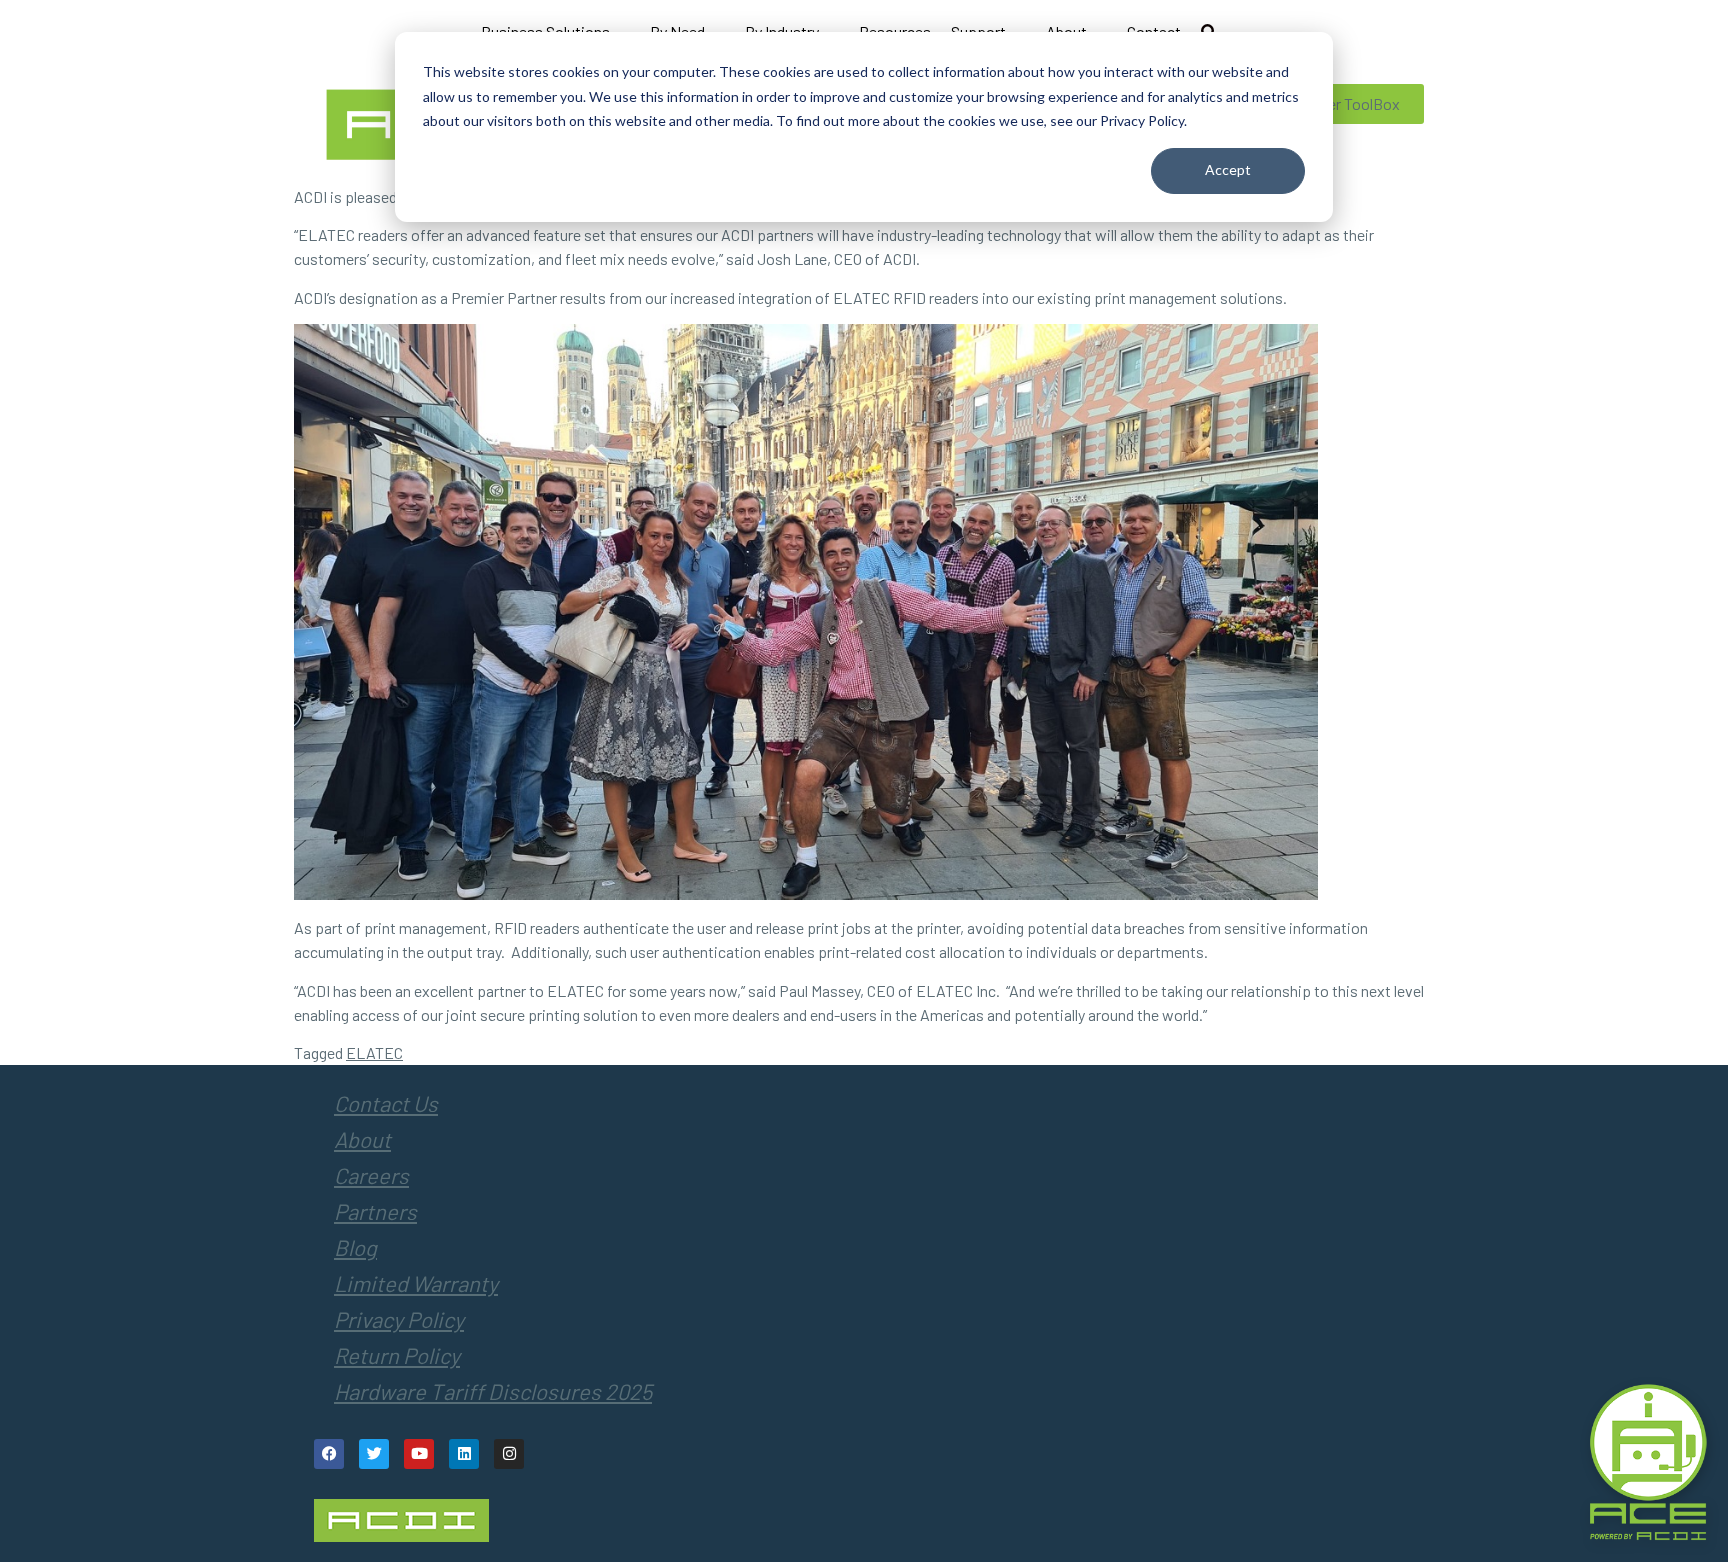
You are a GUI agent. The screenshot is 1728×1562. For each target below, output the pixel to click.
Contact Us (386, 1103)
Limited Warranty (416, 1283)
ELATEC (374, 1052)
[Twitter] (374, 1454)
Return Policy (397, 1355)
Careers (371, 1175)
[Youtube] (419, 1454)
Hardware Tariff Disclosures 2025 (493, 1391)
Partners (375, 1211)
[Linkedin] (464, 1454)
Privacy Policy (399, 1319)
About (362, 1139)
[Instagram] (509, 1454)
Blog (355, 1247)
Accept (1228, 169)
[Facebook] (329, 1454)
